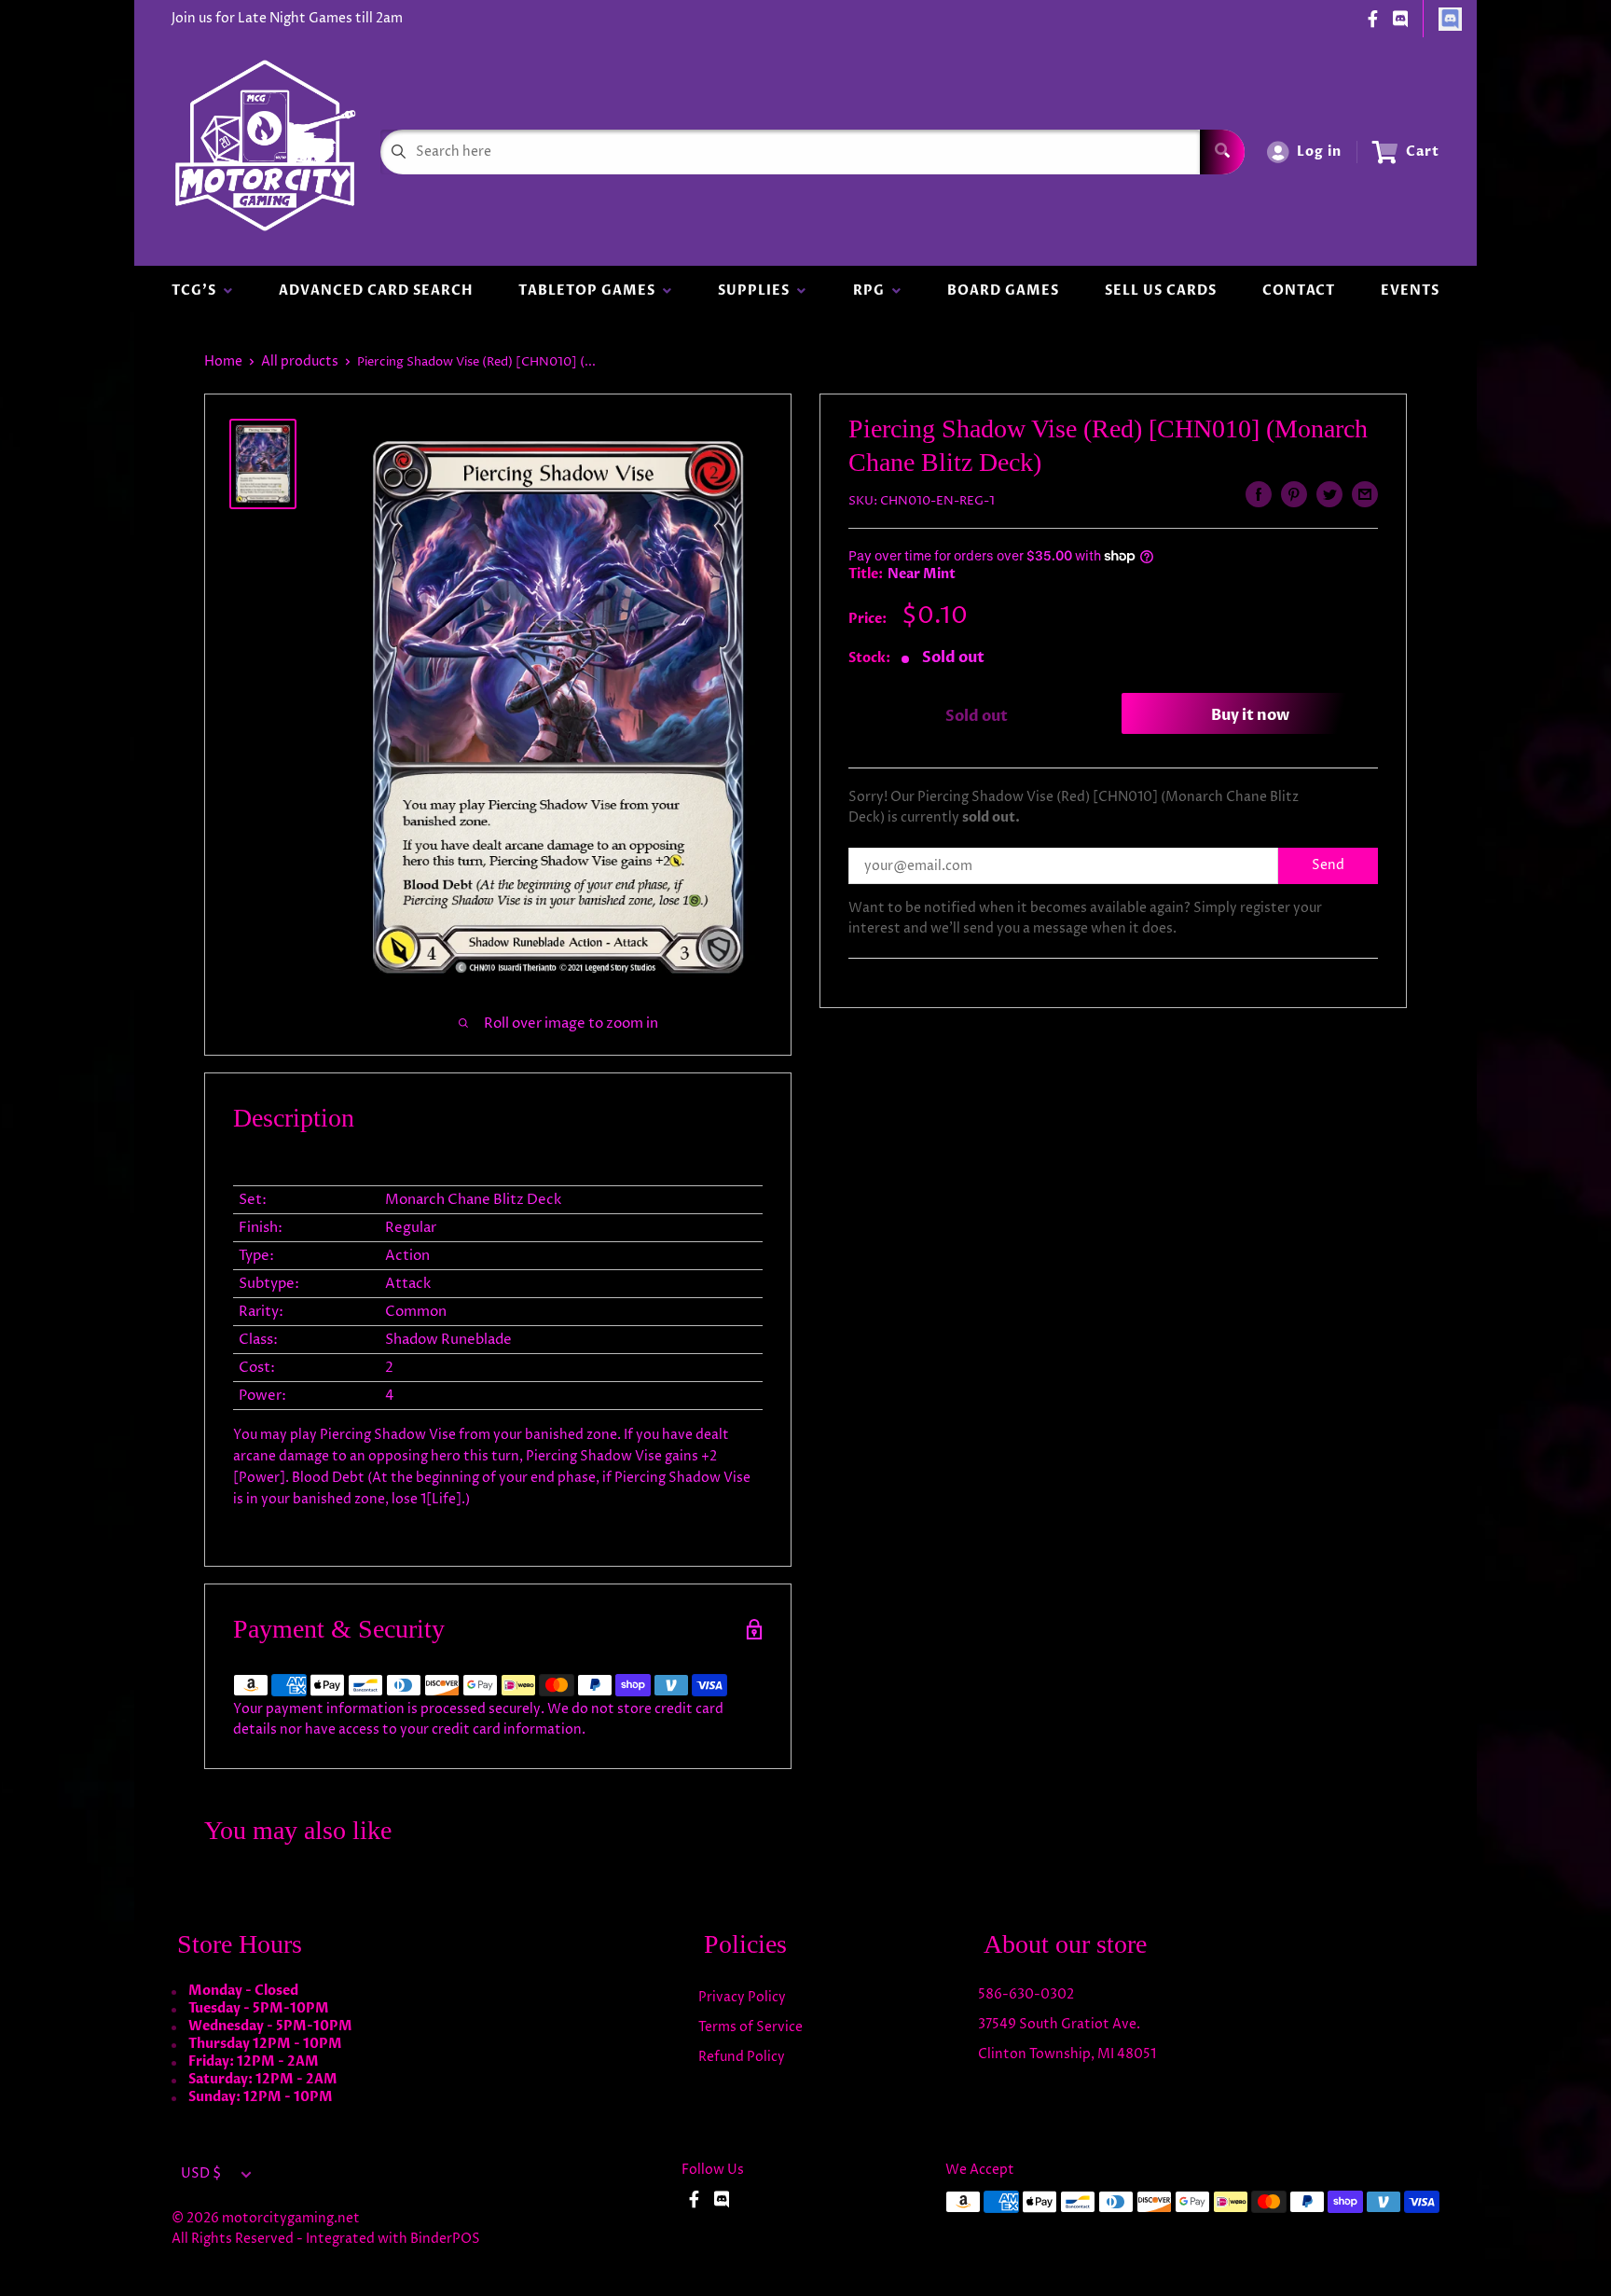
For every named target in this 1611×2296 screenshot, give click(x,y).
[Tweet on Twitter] (1329, 494)
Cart (1423, 152)
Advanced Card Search (376, 290)
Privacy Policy (742, 1997)
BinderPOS (445, 2239)
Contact (1299, 290)
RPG (873, 290)
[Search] (1222, 152)
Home (223, 361)
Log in (1319, 152)
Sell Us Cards (1161, 290)
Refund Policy (742, 2057)
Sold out (977, 716)
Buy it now (1250, 716)
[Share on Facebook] (1259, 494)
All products (300, 361)
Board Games (1003, 290)
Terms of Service (750, 2027)
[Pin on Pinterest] (1294, 494)
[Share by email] (1365, 494)
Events (1410, 290)
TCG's (198, 290)
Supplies (757, 290)
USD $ (201, 2174)
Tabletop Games (591, 290)
